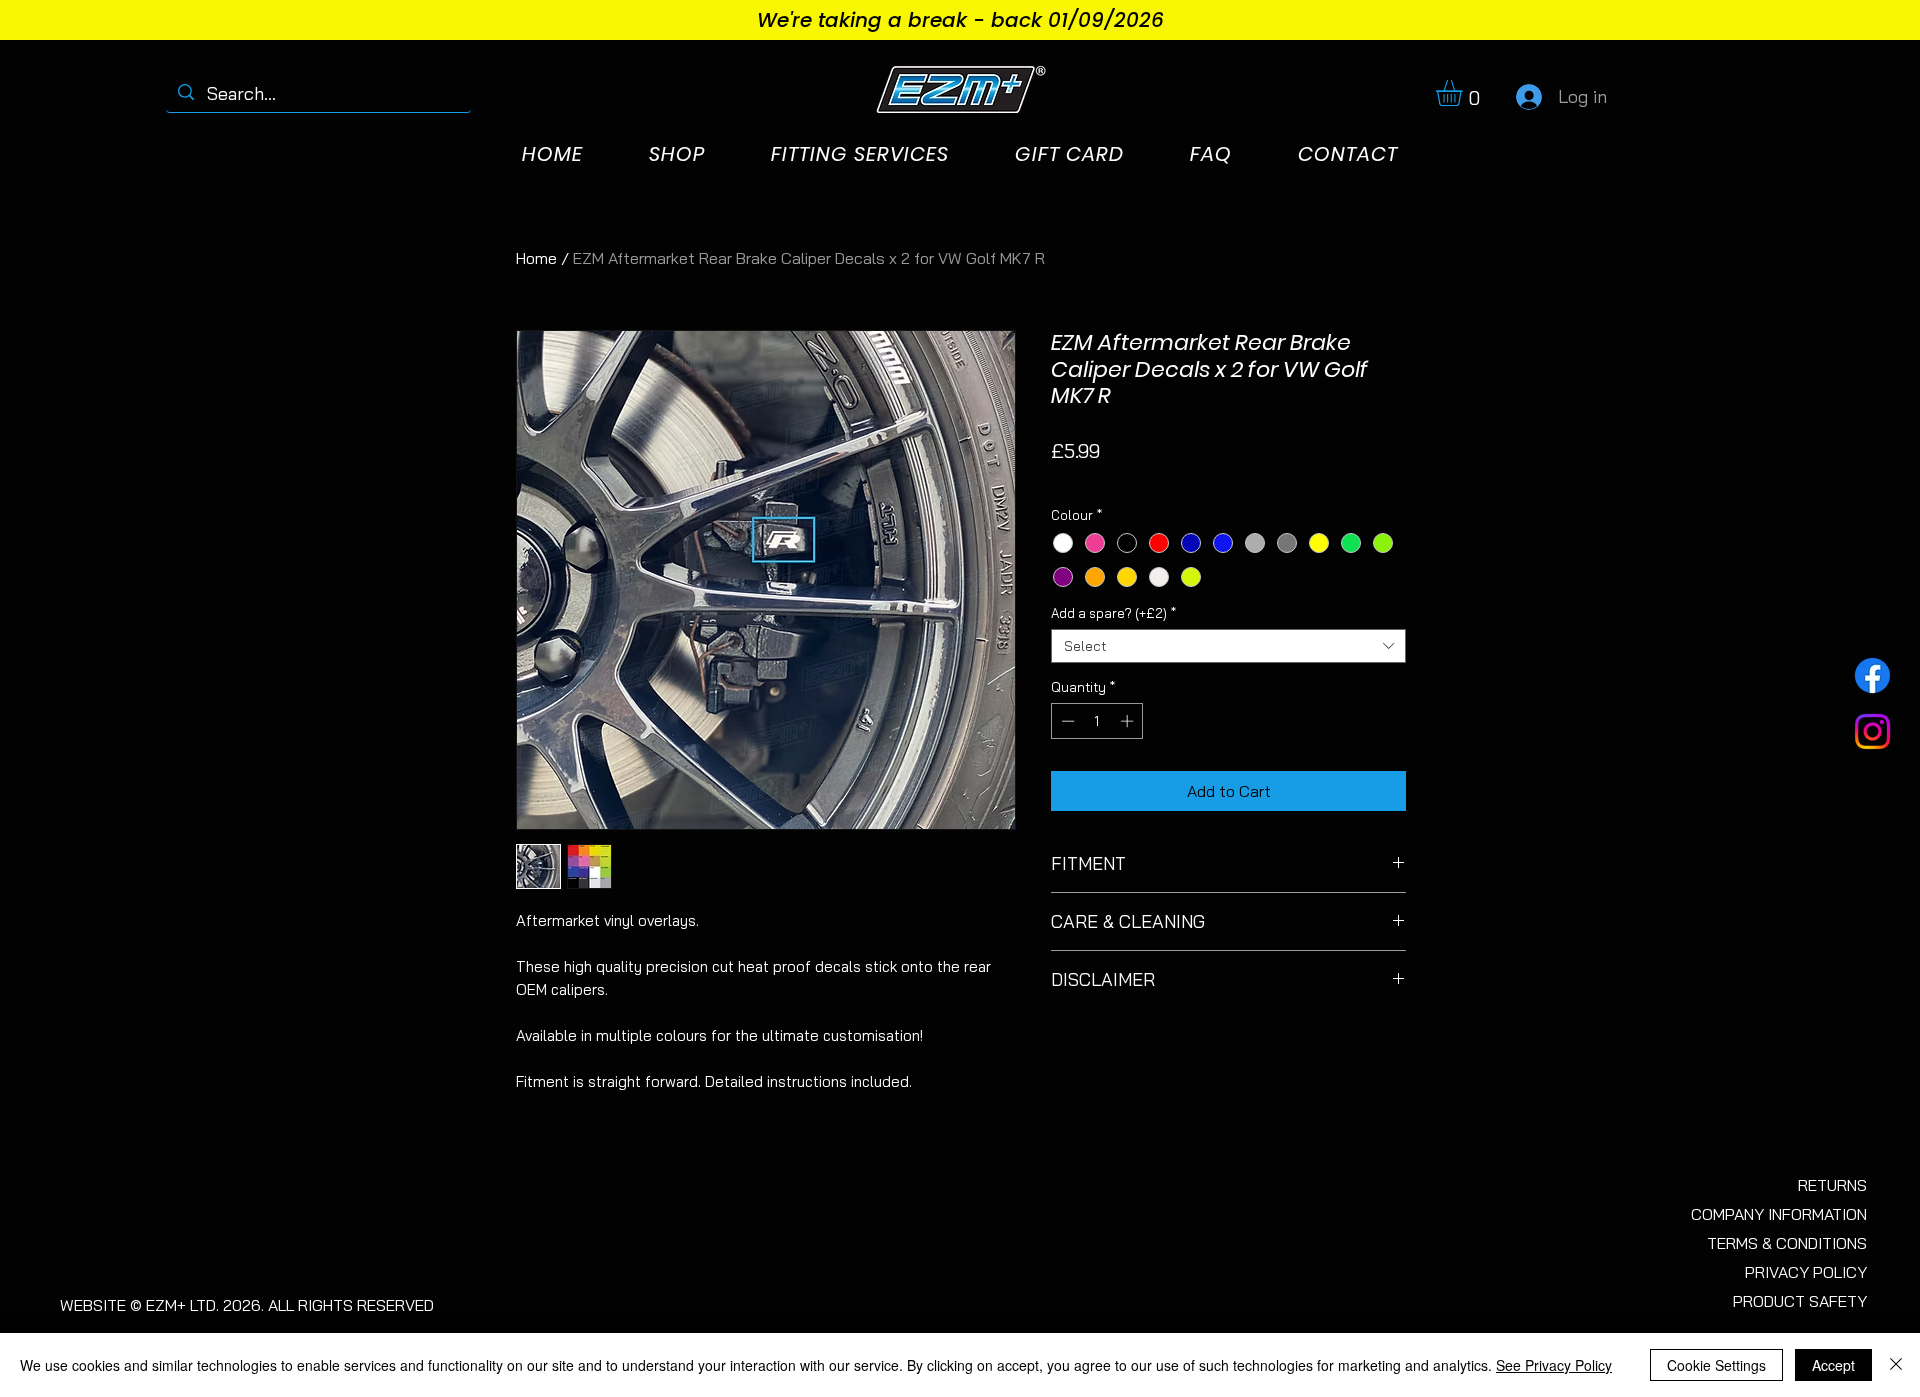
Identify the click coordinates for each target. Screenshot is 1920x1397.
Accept (1833, 1365)
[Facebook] (1872, 675)
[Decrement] (1066, 721)
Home (536, 258)
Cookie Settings (1716, 1365)
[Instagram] (1872, 731)
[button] (1464, 93)
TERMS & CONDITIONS (1787, 1243)
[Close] (1896, 1365)
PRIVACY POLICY (1806, 1272)
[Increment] (1129, 721)
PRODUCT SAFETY (1800, 1301)
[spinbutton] (1097, 721)
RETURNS (1832, 1185)
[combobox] (1228, 646)
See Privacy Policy (1554, 1365)
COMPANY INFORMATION (1779, 1214)
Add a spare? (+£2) (1113, 613)
